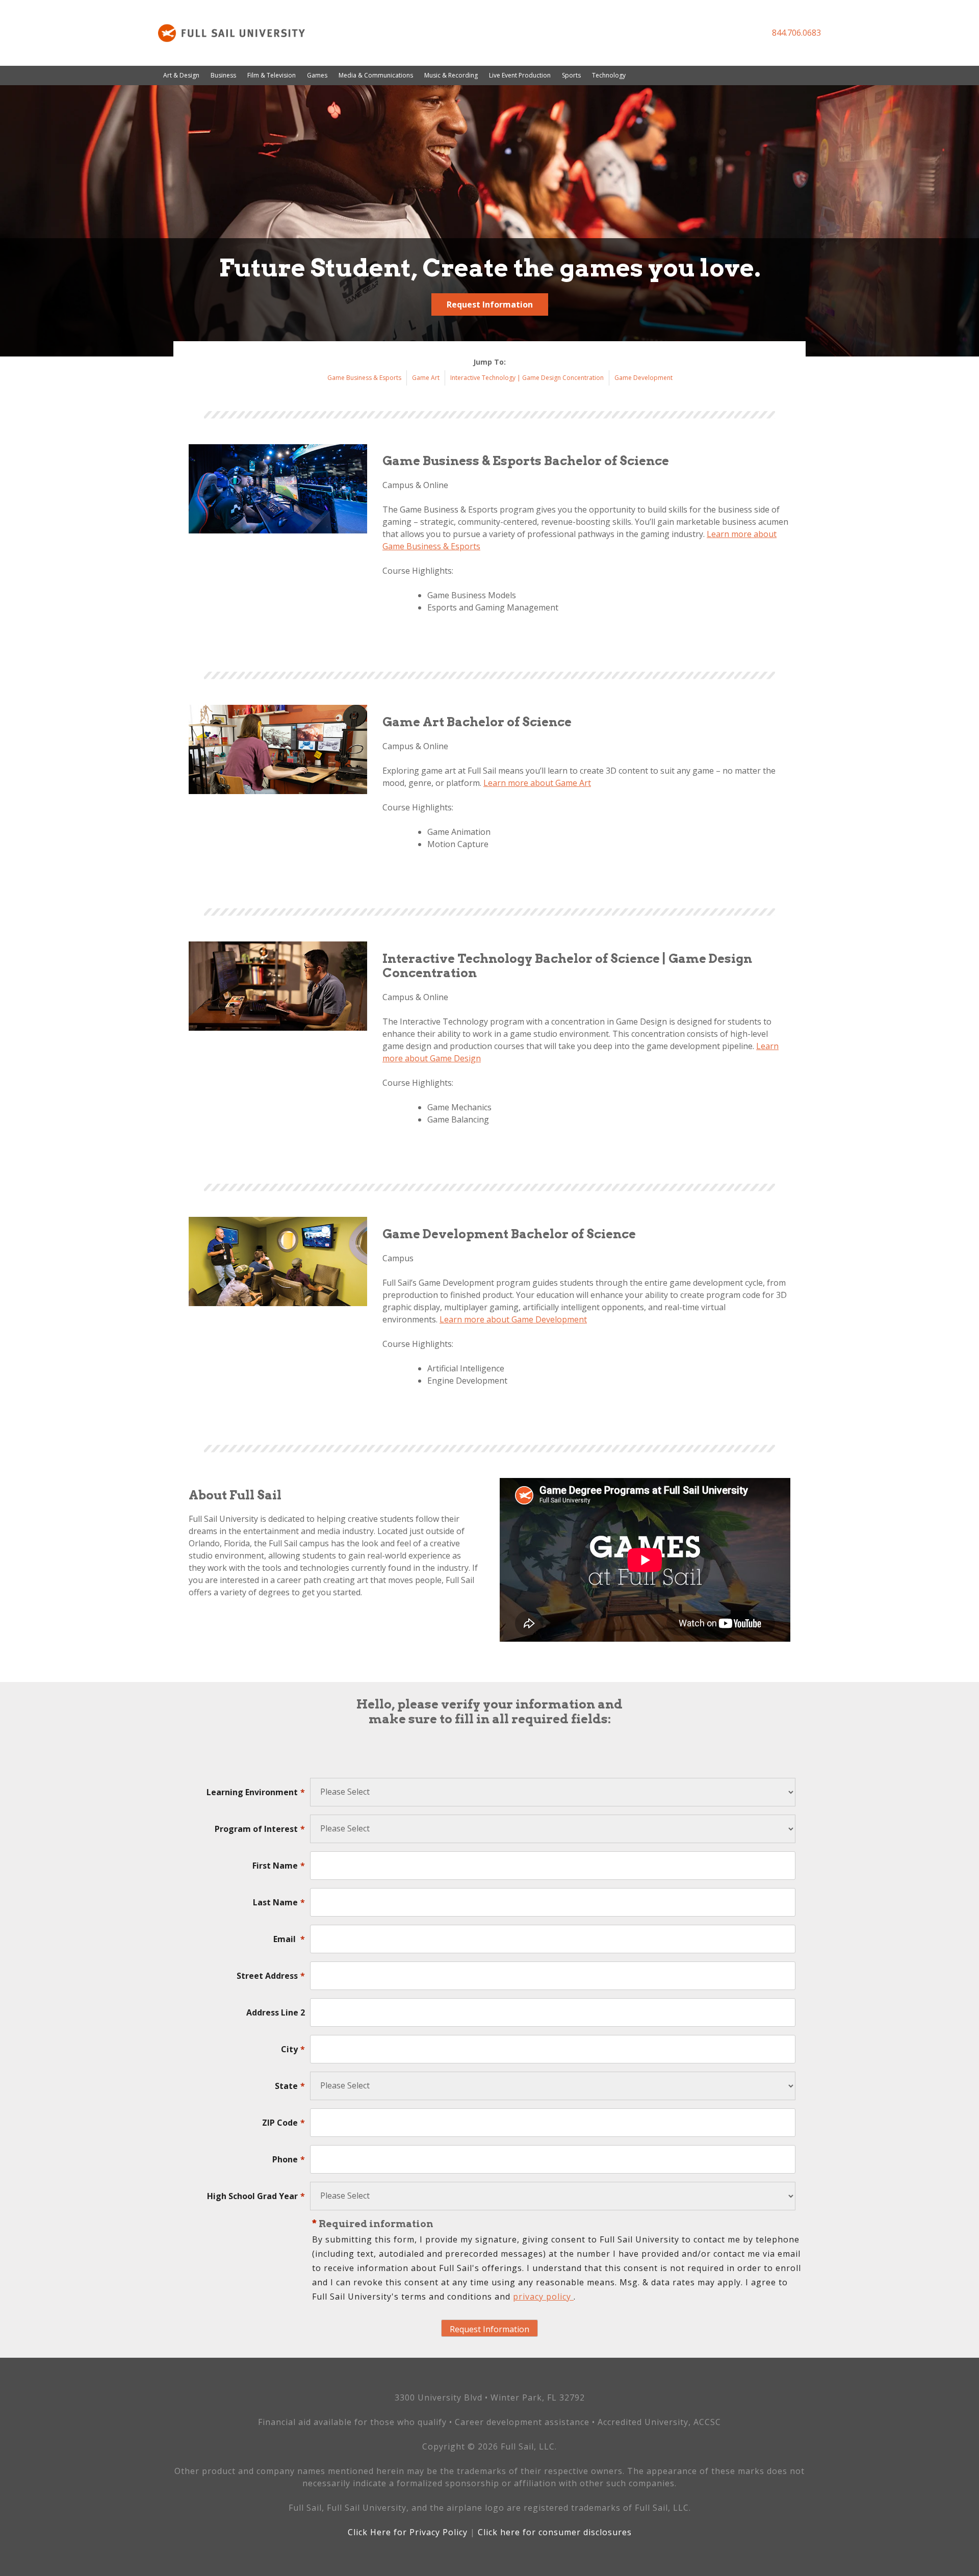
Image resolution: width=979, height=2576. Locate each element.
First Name (279, 1866)
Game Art (426, 378)
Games (317, 75)
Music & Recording (451, 75)
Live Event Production (520, 75)
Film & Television (272, 75)
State (290, 2086)
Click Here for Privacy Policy (408, 2532)
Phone (289, 2159)
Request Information (490, 304)
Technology (609, 75)
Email (289, 1939)
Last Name (279, 1902)
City (293, 2049)
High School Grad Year (256, 2196)
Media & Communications (376, 75)
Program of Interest (260, 1829)
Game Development (643, 378)
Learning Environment (256, 1792)
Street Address (271, 1976)
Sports (571, 75)
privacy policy (543, 2297)
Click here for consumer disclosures (555, 2532)
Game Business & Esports (364, 378)
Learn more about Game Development (513, 1319)
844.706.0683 (796, 33)
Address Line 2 (276, 2012)
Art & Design (181, 75)
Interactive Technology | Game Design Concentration (527, 378)
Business (223, 75)
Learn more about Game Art (537, 783)
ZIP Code (284, 2123)
